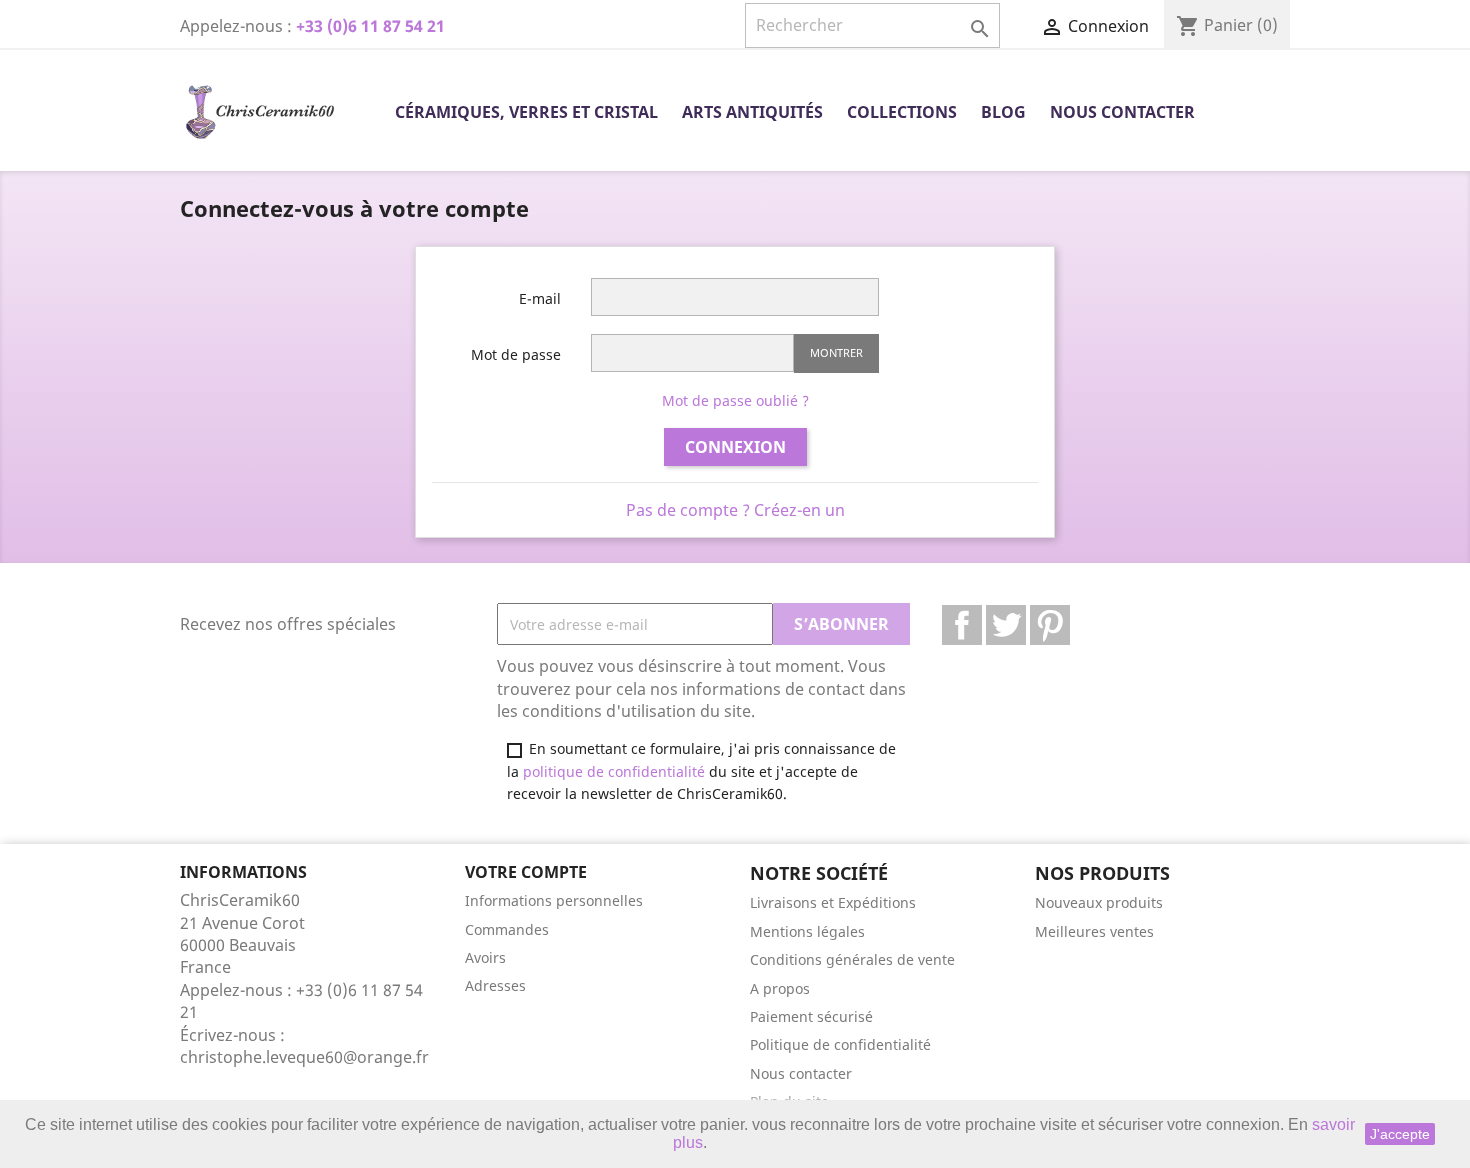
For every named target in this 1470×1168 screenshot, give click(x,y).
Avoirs (485, 957)
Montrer (836, 352)
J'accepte (1400, 1134)
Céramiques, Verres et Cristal (526, 112)
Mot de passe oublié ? (735, 400)
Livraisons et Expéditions (833, 902)
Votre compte (526, 872)
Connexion (735, 447)
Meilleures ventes (1094, 931)
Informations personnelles (554, 900)
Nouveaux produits (1099, 902)
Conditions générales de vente (852, 959)
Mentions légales (807, 931)
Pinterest (1050, 625)
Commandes (507, 929)
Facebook (962, 625)
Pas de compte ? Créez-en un (735, 510)
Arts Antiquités (752, 112)
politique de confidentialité (614, 771)
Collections (902, 112)
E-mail (540, 298)
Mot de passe (516, 354)
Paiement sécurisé (811, 1016)
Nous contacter (1122, 112)
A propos (780, 988)
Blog (1003, 112)
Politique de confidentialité (840, 1044)
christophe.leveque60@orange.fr (304, 1057)
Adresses (495, 985)
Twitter (1006, 625)
